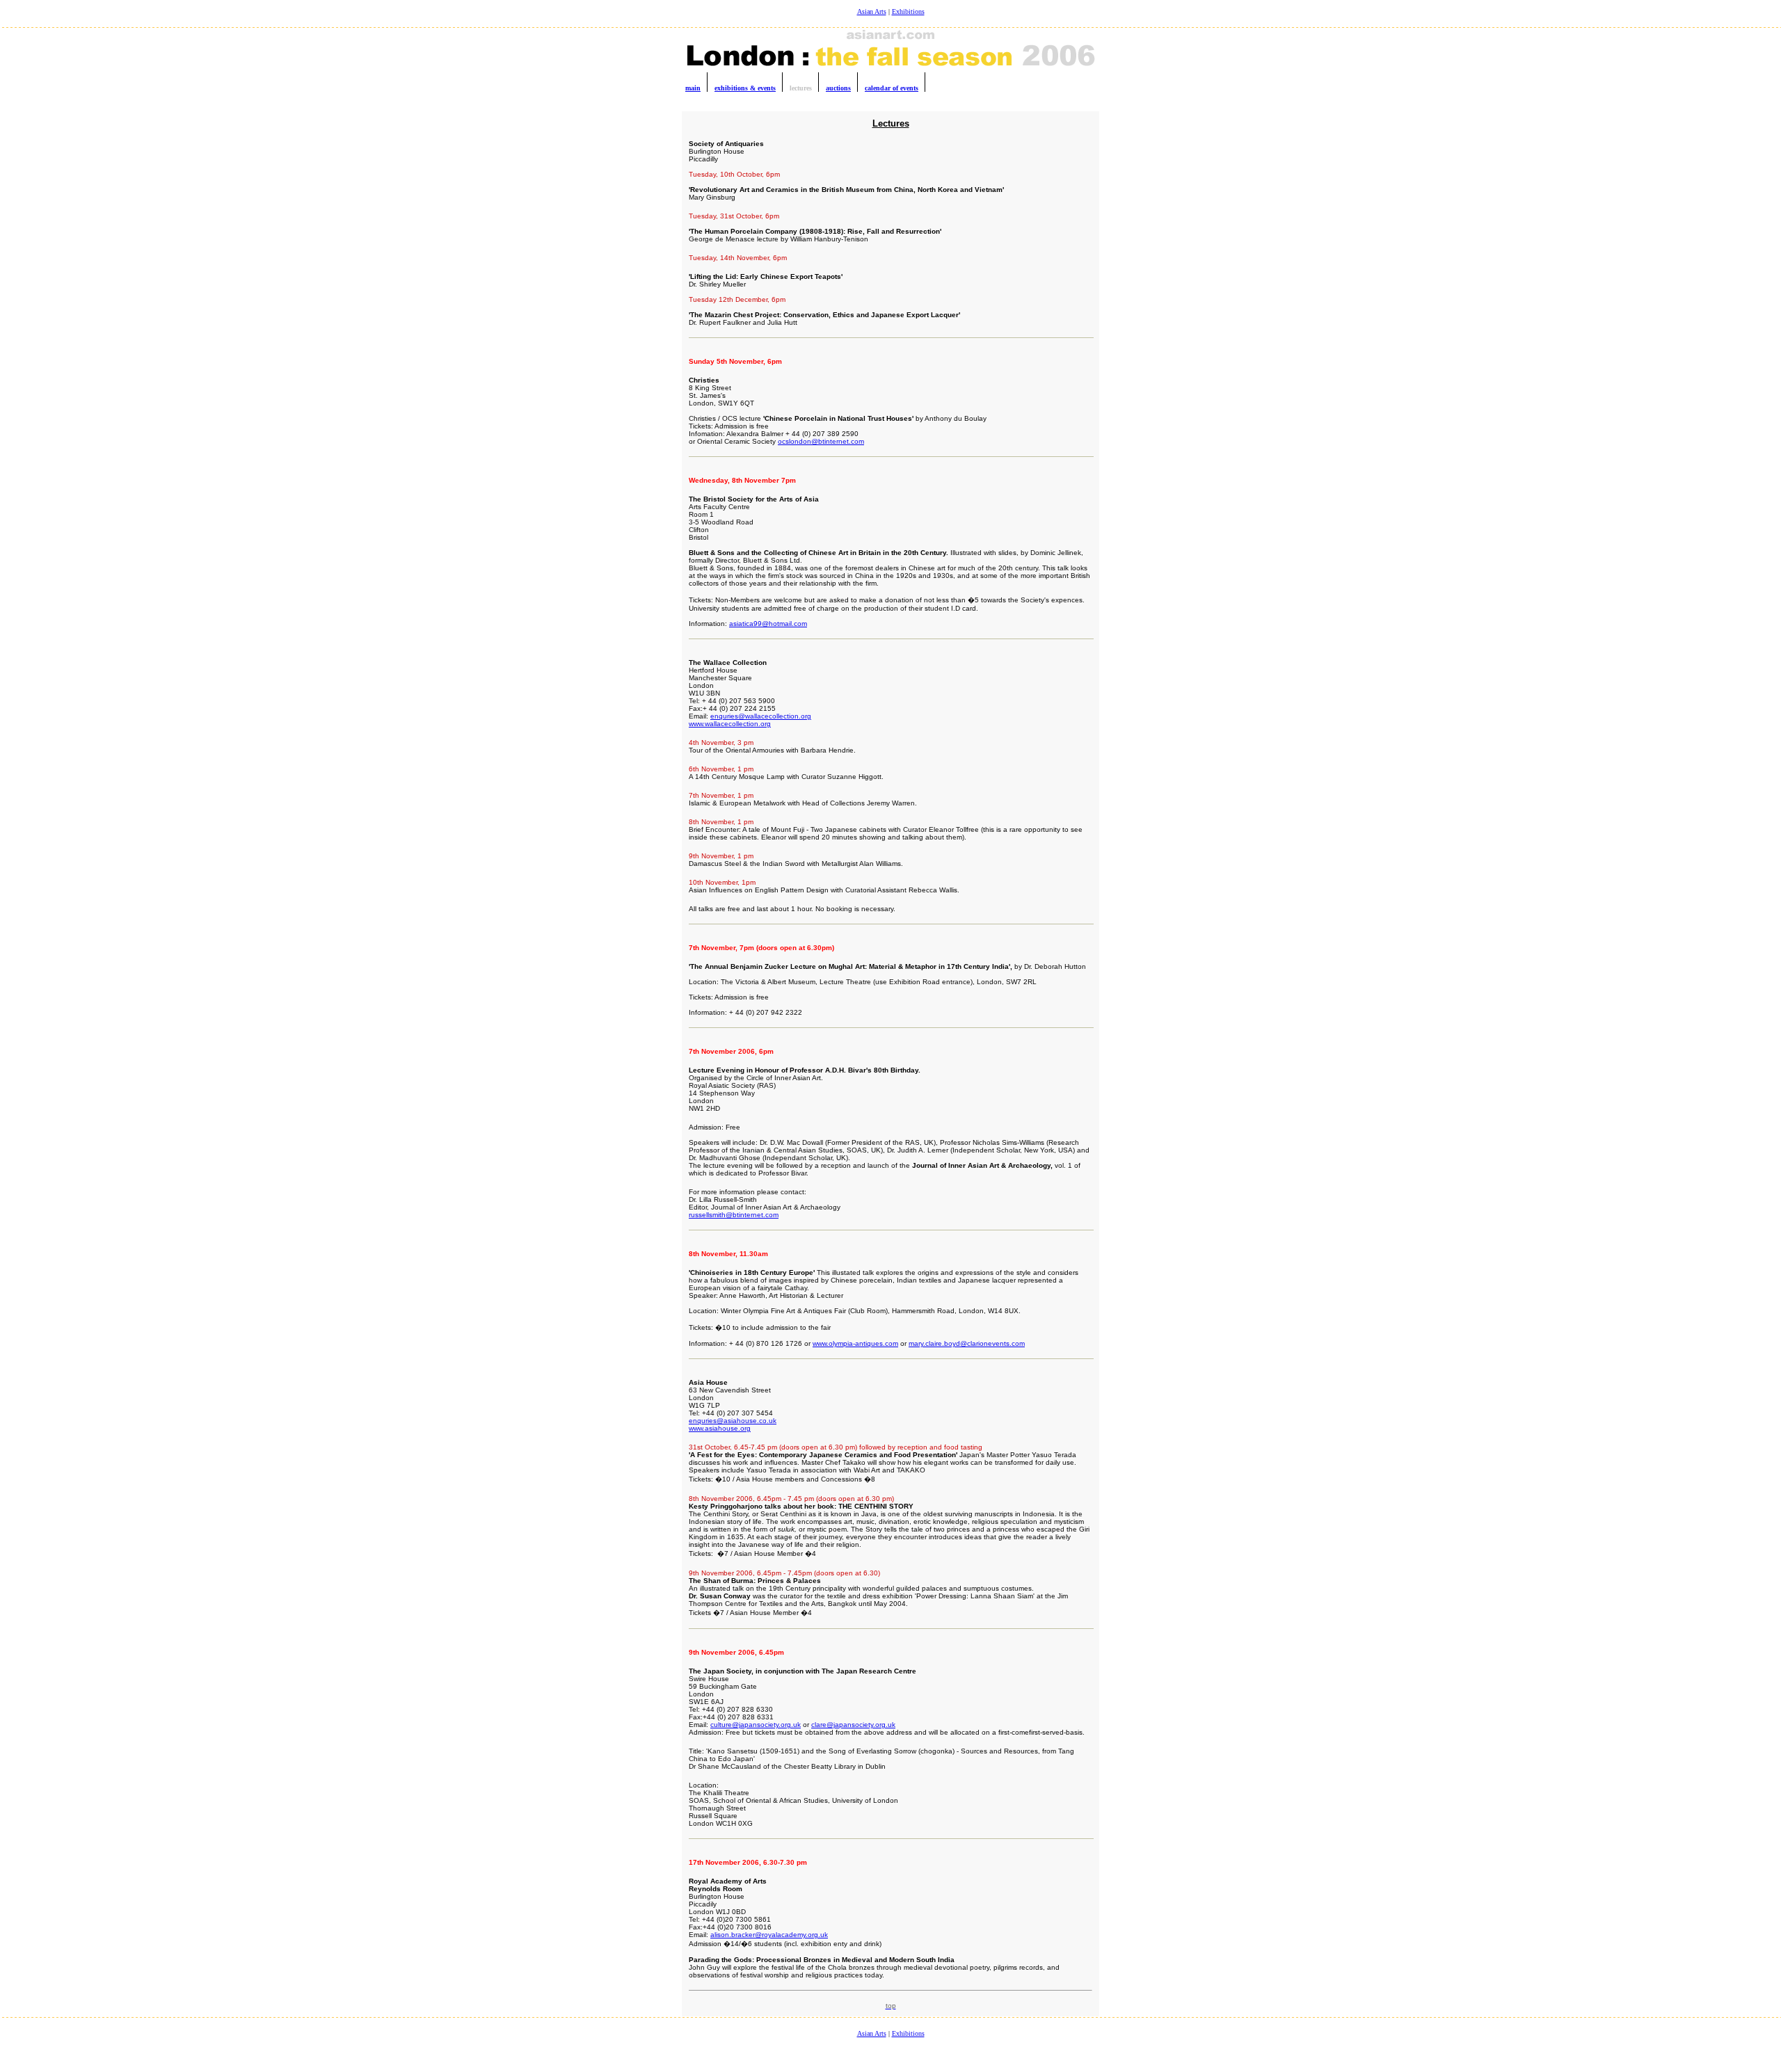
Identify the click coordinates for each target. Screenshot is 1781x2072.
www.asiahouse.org (720, 1428)
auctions (838, 88)
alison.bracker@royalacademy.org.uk (769, 1935)
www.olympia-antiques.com (855, 1343)
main (693, 88)
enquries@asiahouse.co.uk (733, 1421)
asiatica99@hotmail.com (768, 624)
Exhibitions (908, 11)
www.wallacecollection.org (730, 724)
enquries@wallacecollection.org (761, 716)
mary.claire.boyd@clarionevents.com (967, 1343)
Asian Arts (872, 11)
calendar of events (892, 88)
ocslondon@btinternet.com (821, 441)
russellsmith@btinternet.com (734, 1215)
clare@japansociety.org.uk (853, 1725)
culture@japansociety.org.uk (756, 1725)
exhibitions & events (745, 88)
